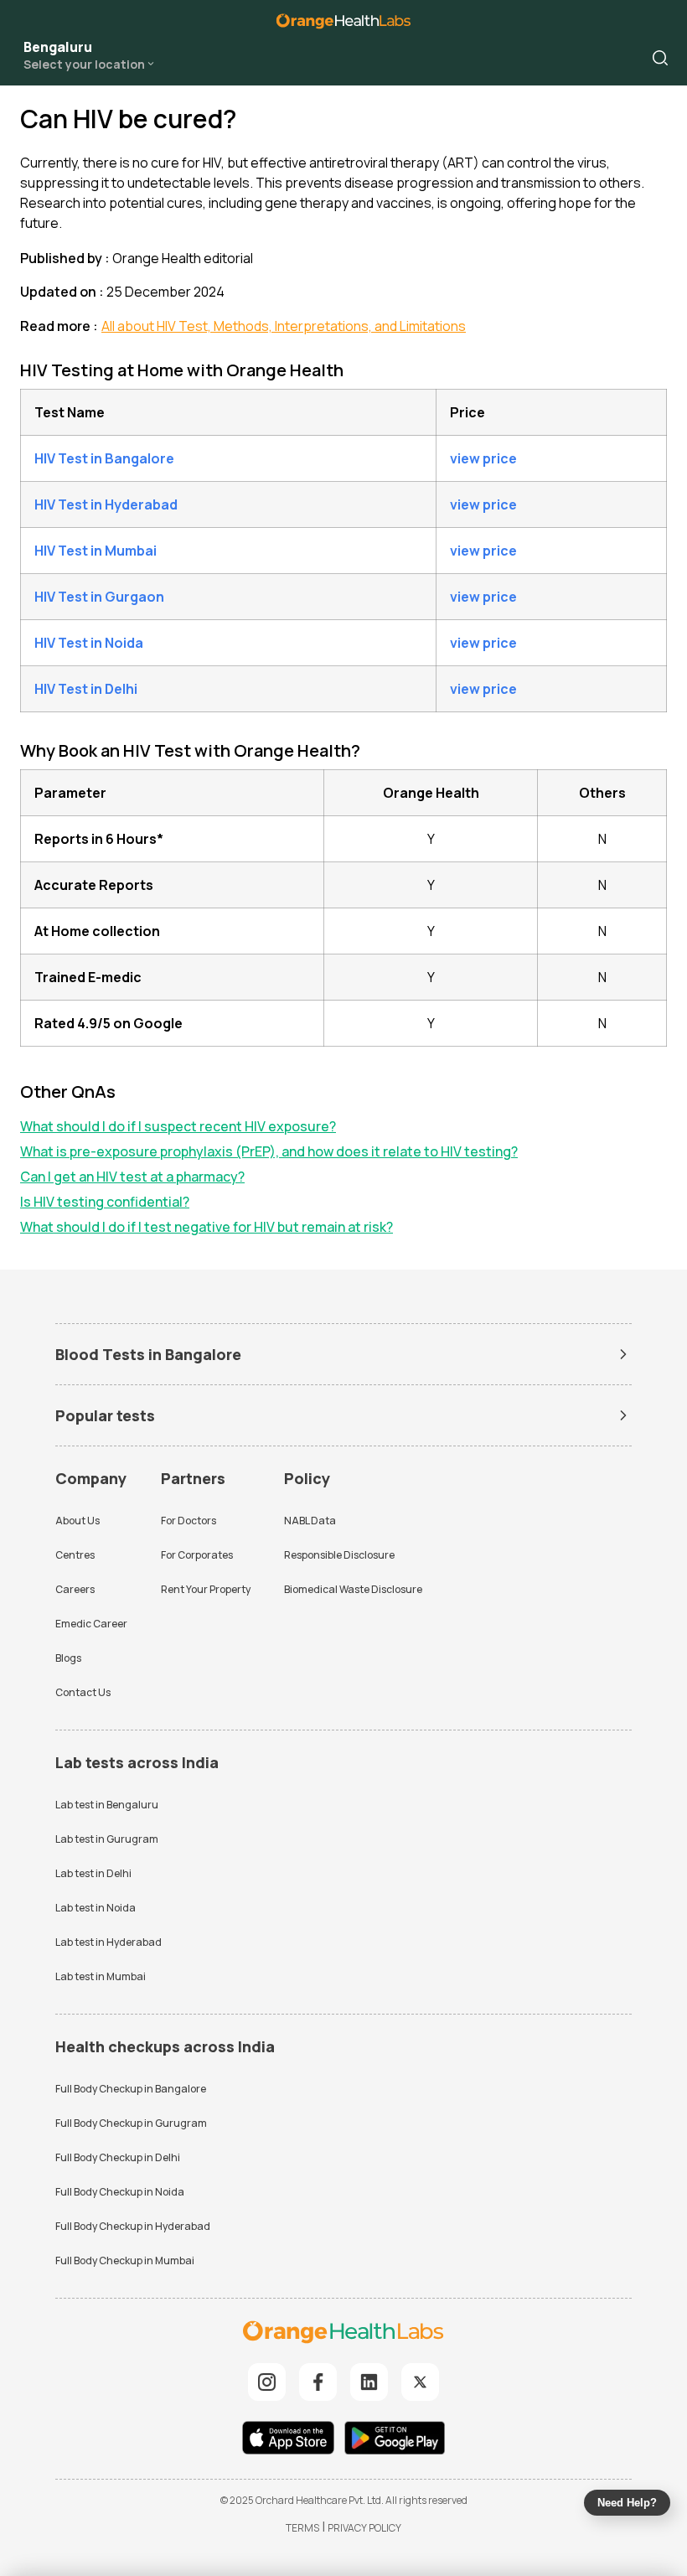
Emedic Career (91, 1624)
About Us (77, 1521)
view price (483, 458)
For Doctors (189, 1521)
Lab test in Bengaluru (107, 1805)
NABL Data (310, 1521)
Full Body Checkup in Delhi (118, 2157)
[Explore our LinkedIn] (369, 2382)
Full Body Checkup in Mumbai (125, 2260)
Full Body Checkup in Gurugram (131, 2123)
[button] (660, 58)
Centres (75, 1555)
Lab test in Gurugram (107, 1839)
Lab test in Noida (96, 1908)
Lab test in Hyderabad (108, 1942)
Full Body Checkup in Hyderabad (133, 2226)
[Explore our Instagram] (267, 2382)
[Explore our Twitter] (420, 2382)
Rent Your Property (206, 1589)
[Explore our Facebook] (318, 2382)
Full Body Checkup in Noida (120, 2192)
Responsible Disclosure (339, 1555)
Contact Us (83, 1692)
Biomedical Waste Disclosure (353, 1589)
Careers (75, 1589)
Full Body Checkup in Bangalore (131, 2089)
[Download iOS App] (292, 2440)
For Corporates (197, 1555)
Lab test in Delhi (93, 1873)
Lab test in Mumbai (101, 1976)
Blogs (68, 1658)
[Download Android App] (395, 2440)
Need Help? (627, 2503)
